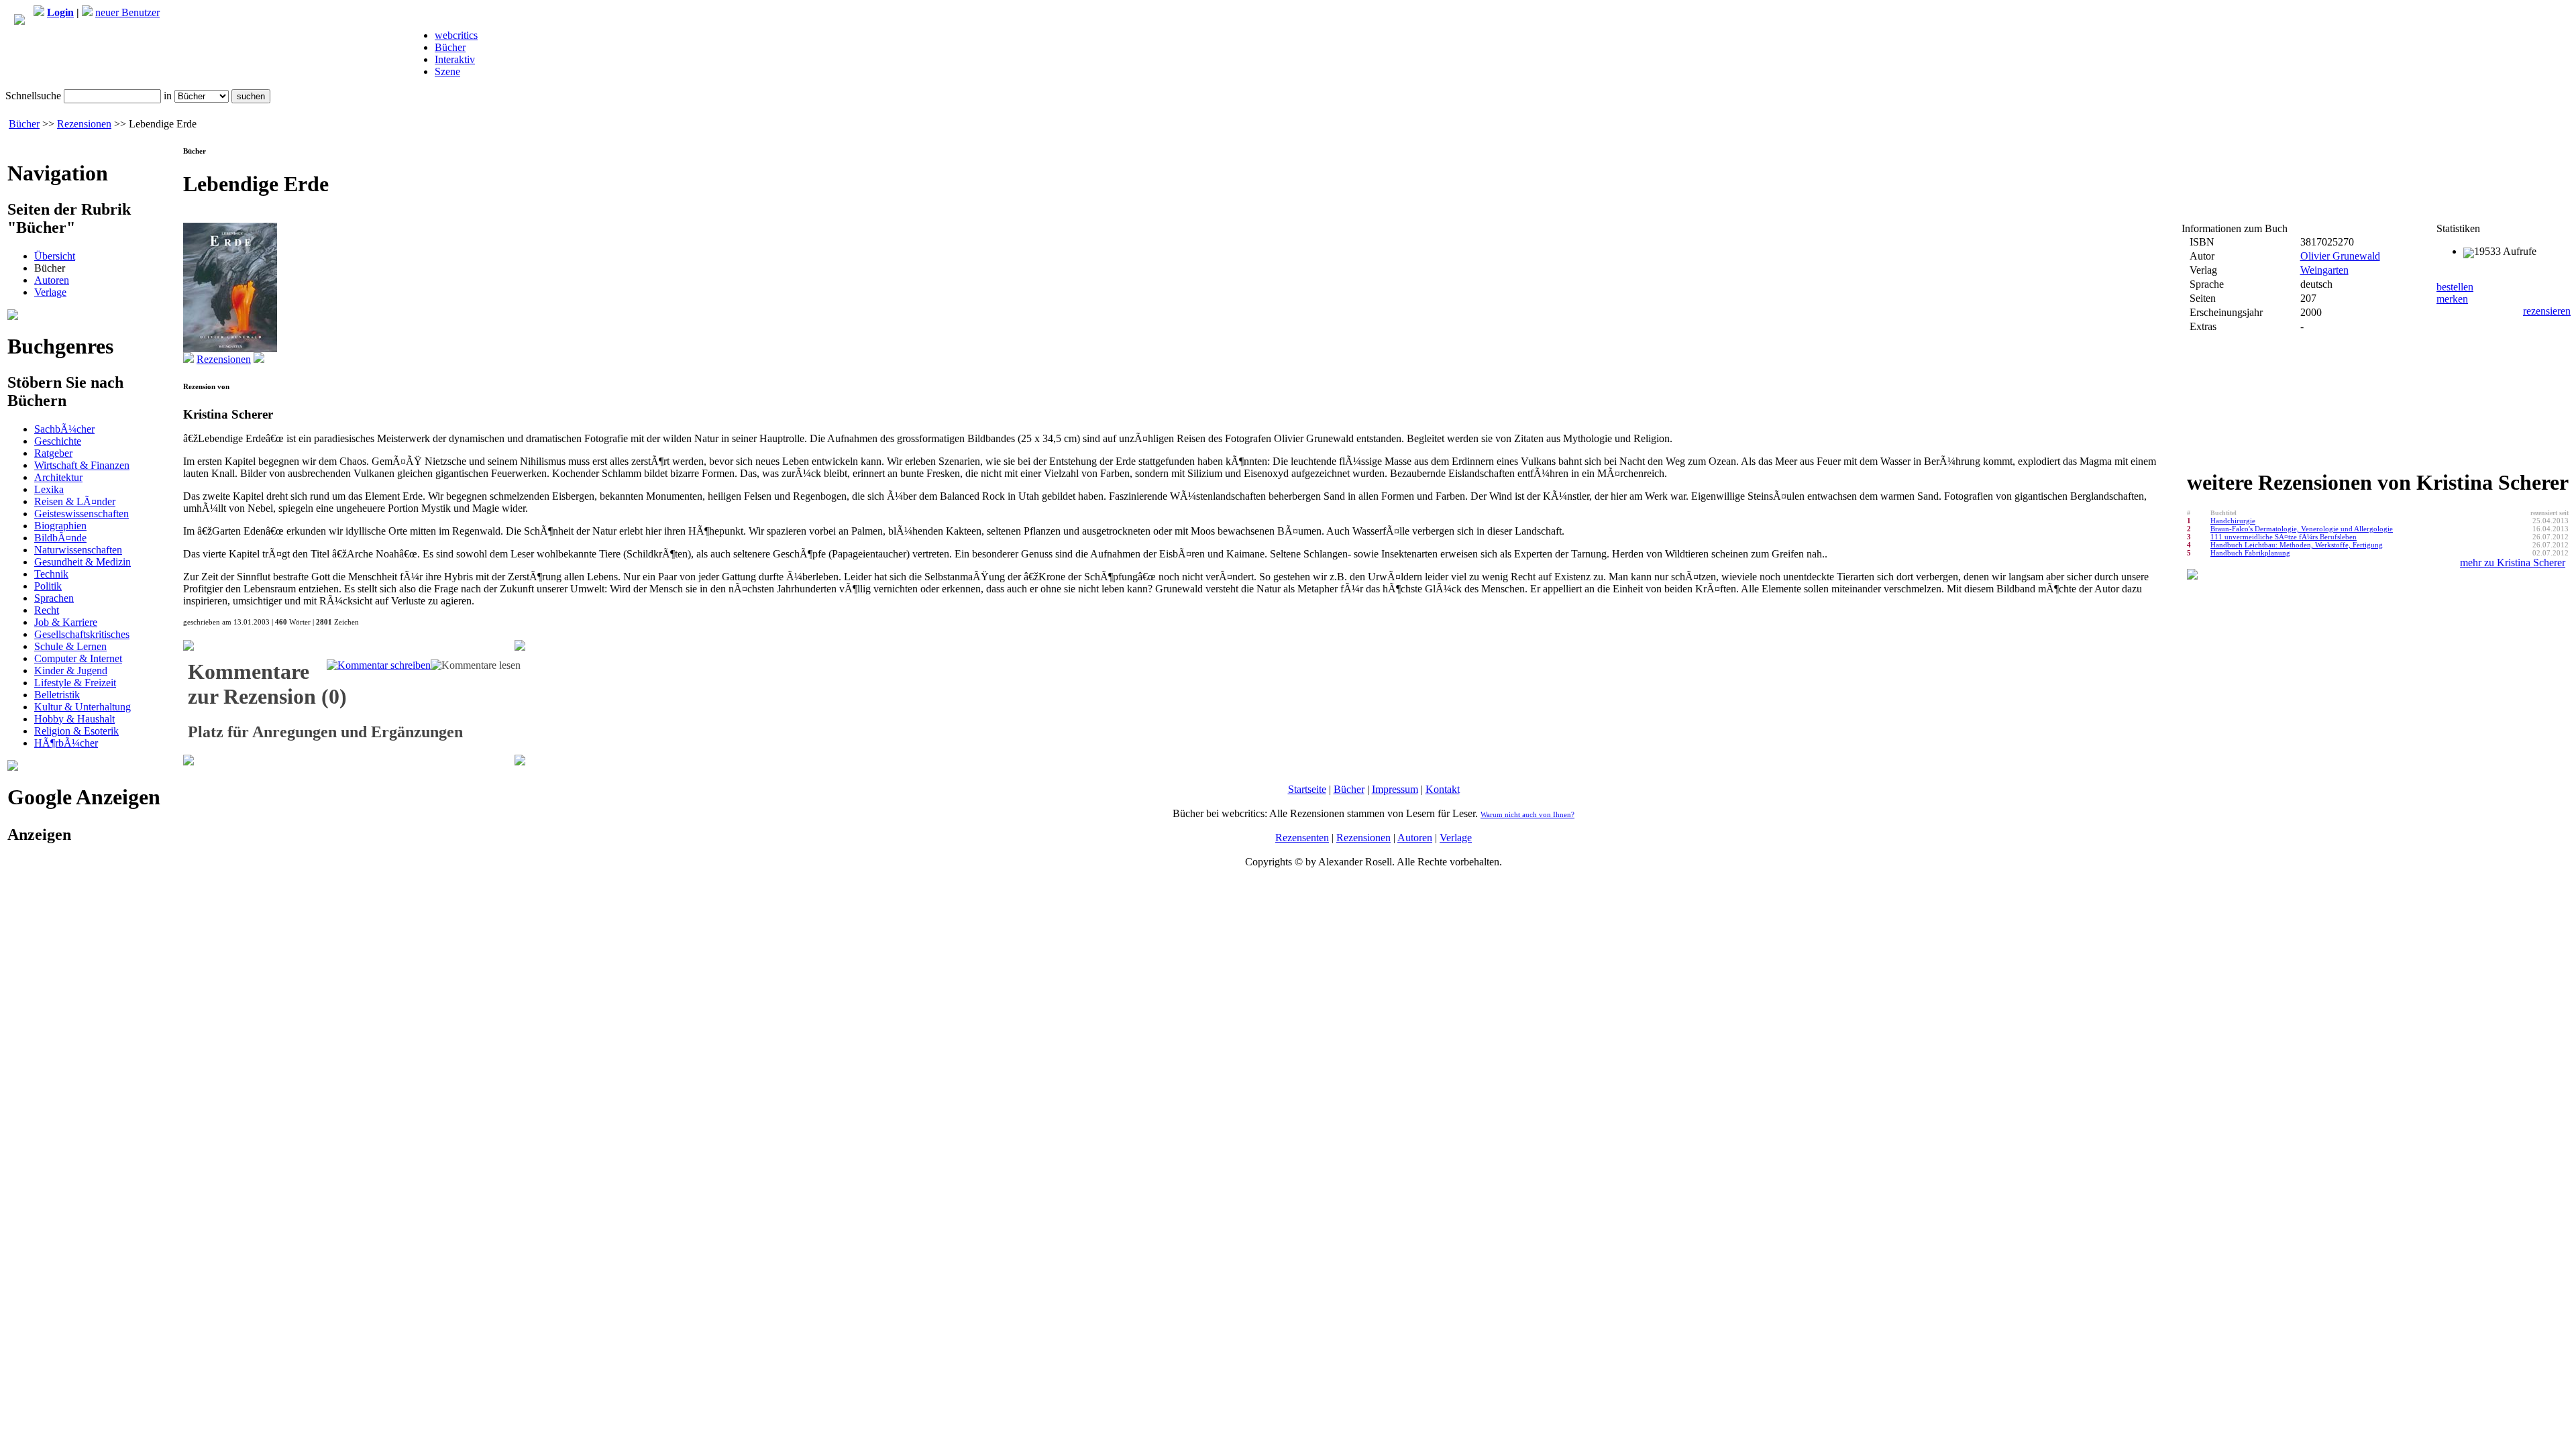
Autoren (52, 280)
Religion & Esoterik (76, 731)
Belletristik (57, 695)
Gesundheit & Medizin (83, 562)
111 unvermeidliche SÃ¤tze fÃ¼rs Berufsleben (2284, 537)
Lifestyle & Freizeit (75, 683)
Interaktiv (455, 59)
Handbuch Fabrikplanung (2250, 553)
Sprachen (54, 598)
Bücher (450, 47)
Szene (447, 71)
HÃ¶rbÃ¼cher (66, 743)
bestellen (2455, 287)
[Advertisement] (91, 941)
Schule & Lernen (70, 646)
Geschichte (58, 441)
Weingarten (2324, 270)
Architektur (58, 477)
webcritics (456, 35)
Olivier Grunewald (2340, 256)
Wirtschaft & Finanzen (82, 465)
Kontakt (1443, 789)
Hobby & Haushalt (74, 719)
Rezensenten (1302, 838)
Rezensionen (84, 124)
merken (2452, 299)
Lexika (49, 489)
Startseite (1307, 789)
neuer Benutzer (127, 12)
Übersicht (55, 256)
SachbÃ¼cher (64, 429)
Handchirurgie (2233, 521)
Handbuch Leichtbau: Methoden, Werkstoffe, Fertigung (2297, 545)
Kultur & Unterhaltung (83, 707)
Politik (48, 586)
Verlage (50, 292)
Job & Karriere (66, 622)
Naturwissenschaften (78, 550)
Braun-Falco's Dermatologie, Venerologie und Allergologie (2302, 529)
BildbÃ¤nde (60, 538)
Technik (51, 574)
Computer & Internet (78, 658)
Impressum (1395, 789)
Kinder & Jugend (71, 670)
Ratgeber (53, 453)
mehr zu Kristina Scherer (2513, 562)
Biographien (60, 526)
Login (60, 12)
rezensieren (2547, 311)
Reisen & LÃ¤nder (75, 501)
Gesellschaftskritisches (82, 634)
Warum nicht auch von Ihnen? (1527, 814)
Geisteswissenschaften (82, 514)
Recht (47, 610)
